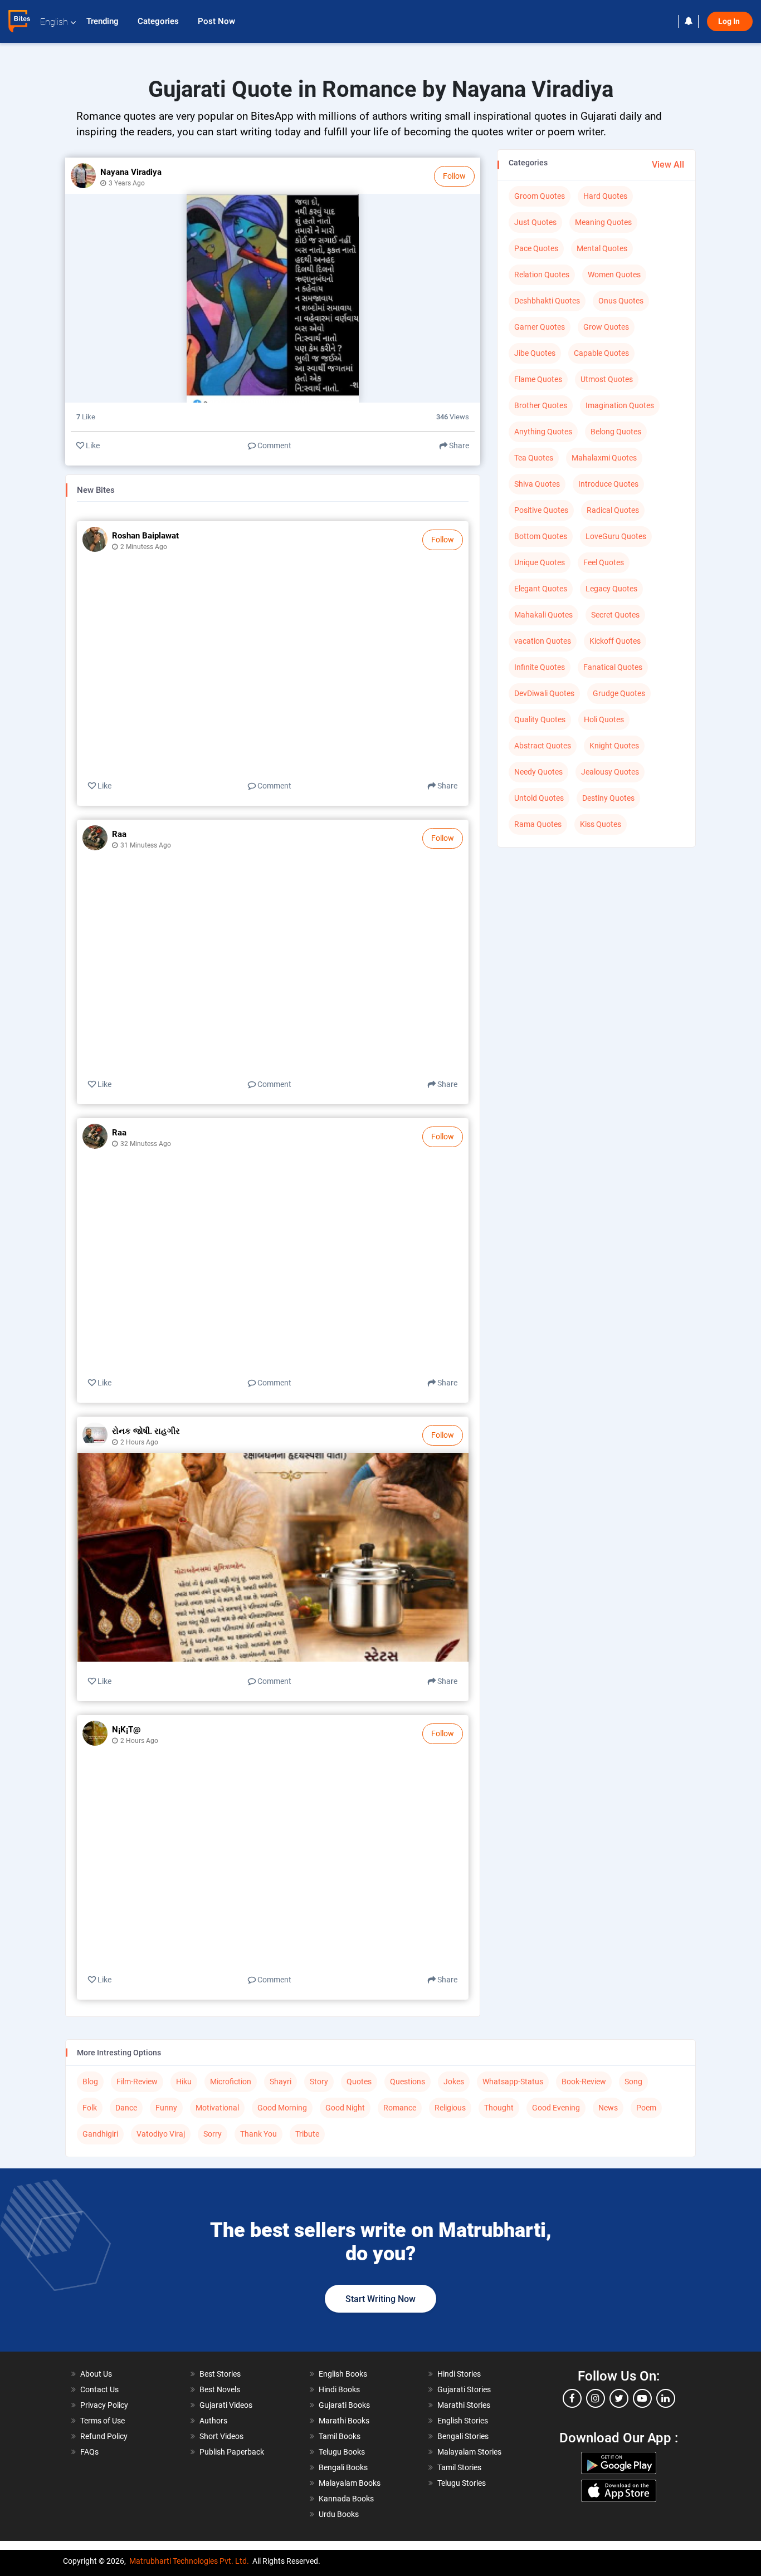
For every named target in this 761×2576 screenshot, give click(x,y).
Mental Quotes (602, 248)
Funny (166, 2108)
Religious (450, 2108)
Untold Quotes (539, 798)
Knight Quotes (614, 746)
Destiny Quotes (608, 798)
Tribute (307, 2134)
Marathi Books (344, 2421)
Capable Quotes (601, 353)
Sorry (213, 2134)
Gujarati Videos (226, 2405)
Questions (408, 2082)
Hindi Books (339, 2389)
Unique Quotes (540, 562)
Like (92, 445)
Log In (730, 21)
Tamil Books (340, 2436)
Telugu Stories (462, 2483)
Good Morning (282, 2108)
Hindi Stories (459, 2374)
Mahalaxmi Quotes (604, 458)
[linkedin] (666, 2398)
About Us (96, 2374)
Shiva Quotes (537, 484)
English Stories (463, 2421)
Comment (274, 445)
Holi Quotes (604, 719)
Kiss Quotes (601, 824)
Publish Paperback (232, 2452)
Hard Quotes (605, 196)
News (608, 2108)
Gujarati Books (344, 2405)
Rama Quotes (538, 824)
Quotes (359, 2082)
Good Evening (556, 2108)
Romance (400, 2108)
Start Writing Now (380, 2299)
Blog (90, 2082)
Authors (213, 2421)
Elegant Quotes (541, 589)
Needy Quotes (538, 772)
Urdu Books (339, 2514)
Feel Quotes (604, 562)
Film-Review (137, 2082)
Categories (159, 21)
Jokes (454, 2082)
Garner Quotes (540, 327)
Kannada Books (346, 2499)
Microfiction (231, 2082)
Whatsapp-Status (513, 2082)
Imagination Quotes (620, 405)
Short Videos (221, 2436)
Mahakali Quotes (543, 615)
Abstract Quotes (543, 746)
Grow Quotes (606, 327)
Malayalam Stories (469, 2452)
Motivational (217, 2108)
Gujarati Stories (464, 2389)
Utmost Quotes (607, 379)
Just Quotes (535, 222)
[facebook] (572, 2398)
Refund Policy (104, 2436)
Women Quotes (614, 275)
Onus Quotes (621, 301)
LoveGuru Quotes (616, 536)
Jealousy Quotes (610, 772)
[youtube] (642, 2398)
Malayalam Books (350, 2483)
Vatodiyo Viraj (161, 2134)
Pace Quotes (536, 248)
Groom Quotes (540, 196)
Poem (646, 2108)
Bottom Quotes (541, 536)
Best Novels (220, 2389)
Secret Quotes (615, 615)
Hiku (184, 2082)
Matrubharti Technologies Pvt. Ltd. (189, 2561)
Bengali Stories (463, 2436)
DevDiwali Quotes (544, 693)
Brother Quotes (541, 405)
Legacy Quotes (611, 589)
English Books (343, 2374)
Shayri (281, 2082)
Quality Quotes (540, 719)
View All (668, 165)
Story (319, 2082)
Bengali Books (343, 2467)
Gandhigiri (100, 2134)
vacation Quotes (543, 641)
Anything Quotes (543, 432)
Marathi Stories (464, 2405)
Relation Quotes (542, 275)
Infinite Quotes (540, 667)
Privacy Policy (104, 2405)
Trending (104, 21)
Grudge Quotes (619, 693)
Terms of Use (103, 2421)
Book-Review (584, 2082)
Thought (499, 2108)
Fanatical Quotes (613, 667)
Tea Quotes (534, 458)
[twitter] (619, 2398)
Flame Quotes (538, 379)
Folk (90, 2108)
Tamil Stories (459, 2467)
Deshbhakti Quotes (547, 301)
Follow (454, 176)
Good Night (345, 2108)
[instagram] (596, 2398)
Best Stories (220, 2374)
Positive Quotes (541, 510)
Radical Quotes (613, 510)
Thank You (258, 2134)
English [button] (54, 22)
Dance (126, 2108)
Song (633, 2082)
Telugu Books (342, 2452)
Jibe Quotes (535, 353)
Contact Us (99, 2389)
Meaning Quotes (603, 222)
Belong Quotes (616, 432)
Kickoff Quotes (615, 641)
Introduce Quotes (608, 484)
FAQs (89, 2452)
